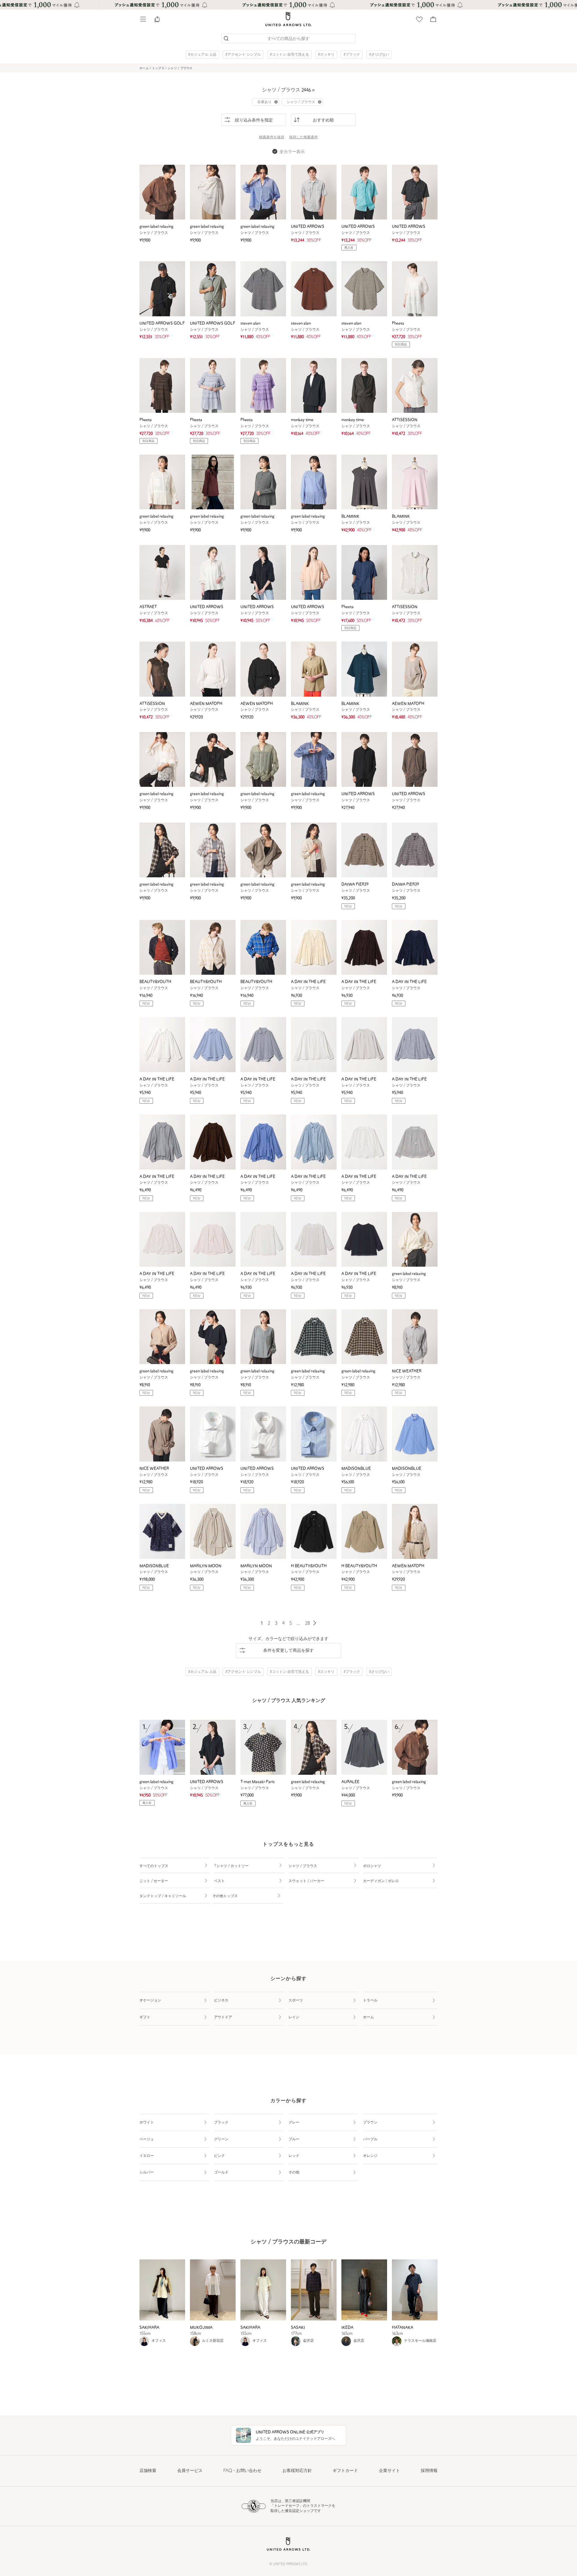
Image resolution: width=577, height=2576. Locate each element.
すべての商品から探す (288, 39)
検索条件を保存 (272, 137)
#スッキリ (326, 55)
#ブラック (352, 55)
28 (307, 1623)
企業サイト (389, 2471)
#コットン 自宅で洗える (289, 55)
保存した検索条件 (304, 137)
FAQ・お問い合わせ (242, 2471)
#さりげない (379, 55)
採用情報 (429, 2471)
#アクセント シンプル (243, 55)
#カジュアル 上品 (202, 55)
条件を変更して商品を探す (288, 1651)
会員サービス (190, 2471)
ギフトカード (345, 2471)
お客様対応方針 (297, 2471)
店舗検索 (148, 2471)
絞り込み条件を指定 (254, 120)
